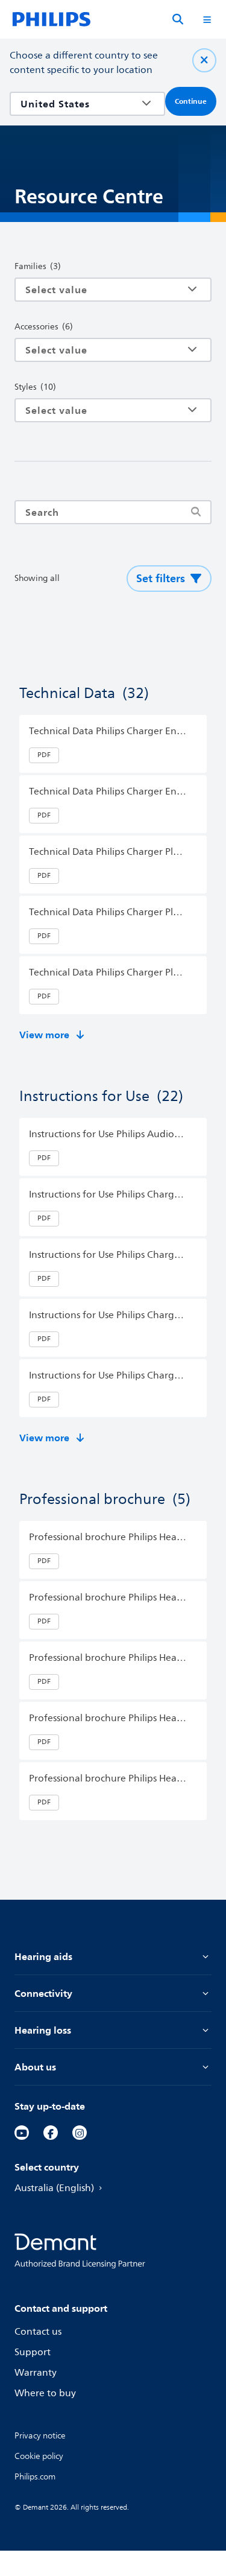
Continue (191, 101)
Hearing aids (43, 1956)
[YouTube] (22, 2133)
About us (35, 2067)
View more (44, 1035)
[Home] (52, 19)
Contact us (38, 2332)
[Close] (204, 60)
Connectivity (43, 1993)
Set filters (161, 578)
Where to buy (45, 2393)
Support (33, 2352)
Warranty (36, 2373)
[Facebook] (51, 2133)
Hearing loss (43, 2030)
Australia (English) (54, 2188)
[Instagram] (80, 2133)
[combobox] (79, 104)
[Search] (178, 19)
